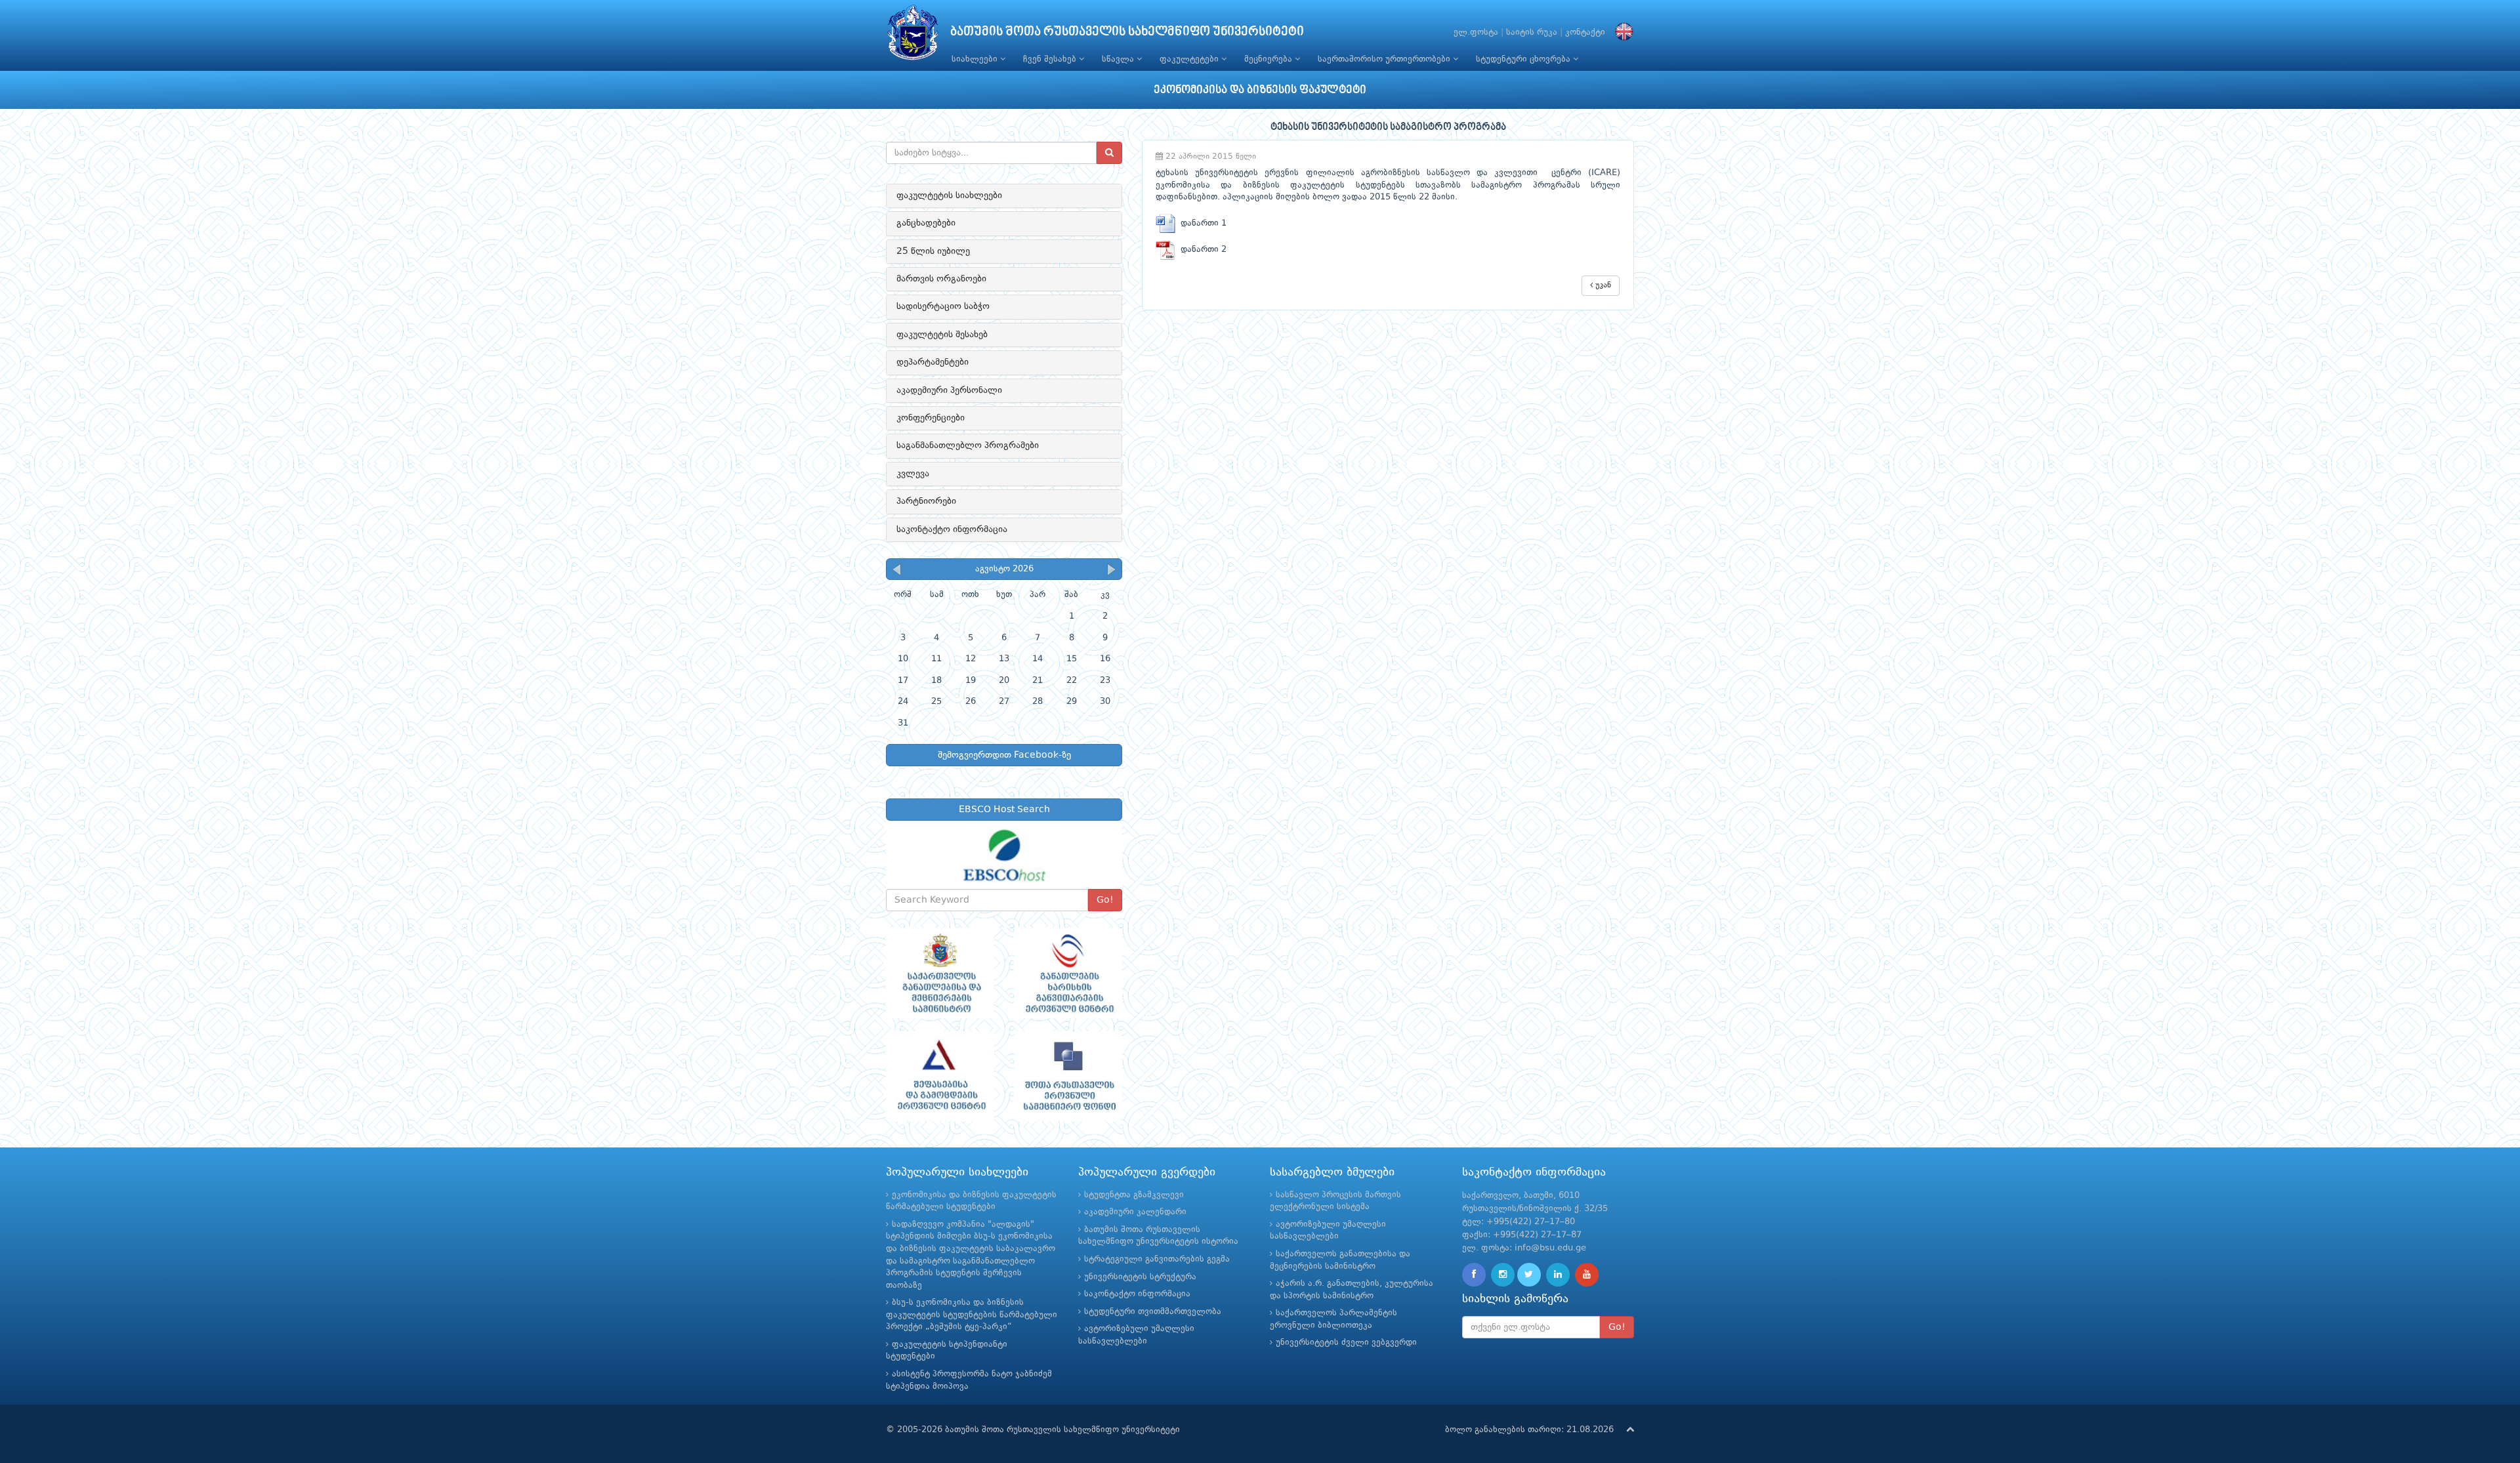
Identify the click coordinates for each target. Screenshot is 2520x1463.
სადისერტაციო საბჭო (943, 306)
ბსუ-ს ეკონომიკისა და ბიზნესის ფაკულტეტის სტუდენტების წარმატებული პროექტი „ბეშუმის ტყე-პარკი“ (972, 1315)
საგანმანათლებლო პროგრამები (968, 445)
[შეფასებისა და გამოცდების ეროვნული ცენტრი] (940, 1077)
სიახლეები (976, 59)
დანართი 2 (1201, 250)
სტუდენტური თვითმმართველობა (1153, 1312)
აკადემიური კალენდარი (1135, 1212)
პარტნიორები (926, 501)
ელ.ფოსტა (1476, 32)
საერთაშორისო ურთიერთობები (1385, 59)
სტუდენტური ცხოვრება (1524, 59)
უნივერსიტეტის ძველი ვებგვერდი (1346, 1343)
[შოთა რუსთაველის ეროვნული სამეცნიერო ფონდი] (1068, 1077)
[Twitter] (1529, 1275)
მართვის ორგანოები (941, 279)
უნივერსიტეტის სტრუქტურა (1140, 1277)
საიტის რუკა (1532, 32)
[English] (1621, 32)
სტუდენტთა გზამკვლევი (1134, 1195)
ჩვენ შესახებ (1051, 59)
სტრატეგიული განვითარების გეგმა (1157, 1259)
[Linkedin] (1558, 1275)
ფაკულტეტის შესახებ (942, 335)
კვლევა (913, 474)
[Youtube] (1587, 1275)
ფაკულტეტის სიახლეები (949, 196)
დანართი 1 (1201, 223)
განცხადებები (926, 223)
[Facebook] (1474, 1275)
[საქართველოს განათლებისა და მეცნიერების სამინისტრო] (940, 973)
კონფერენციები (931, 418)
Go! (1105, 900)
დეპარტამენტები (933, 362)
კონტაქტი (1585, 32)
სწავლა (1119, 59)
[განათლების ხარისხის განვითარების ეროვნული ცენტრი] (1068, 973)
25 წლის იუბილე (933, 251)
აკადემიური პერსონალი (949, 390)
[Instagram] (1503, 1275)
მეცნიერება (1270, 59)
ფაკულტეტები (1190, 59)
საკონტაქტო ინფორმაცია (952, 529)
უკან (1602, 285)
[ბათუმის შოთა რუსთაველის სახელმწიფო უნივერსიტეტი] (913, 36)
